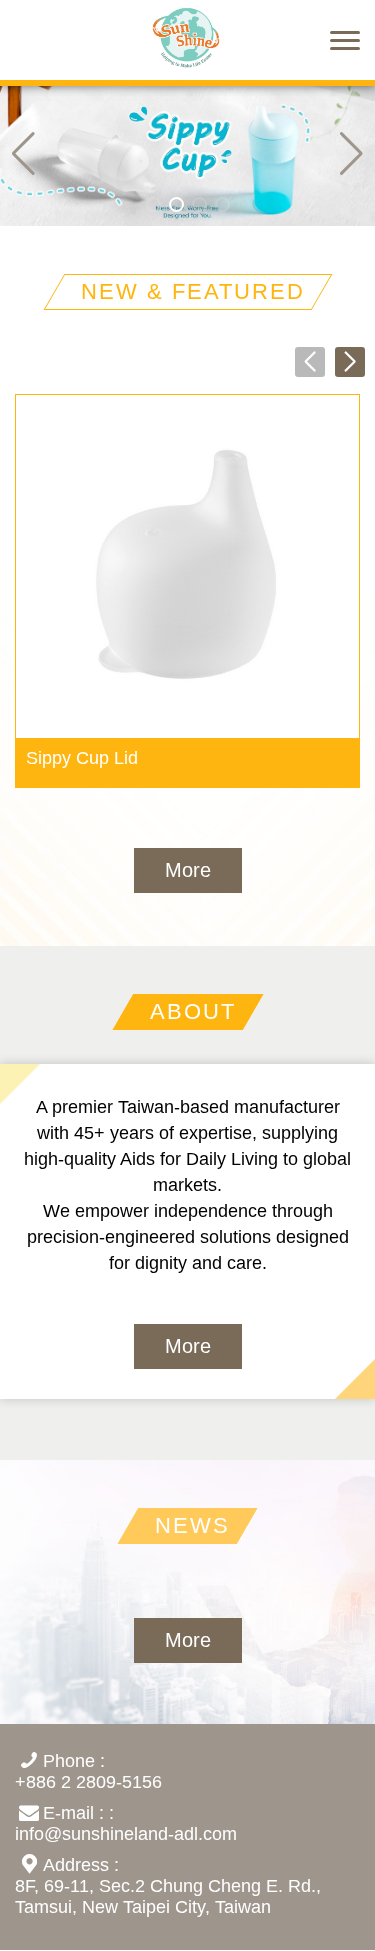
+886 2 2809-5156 (88, 1782)
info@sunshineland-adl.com (126, 1834)
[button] (351, 153)
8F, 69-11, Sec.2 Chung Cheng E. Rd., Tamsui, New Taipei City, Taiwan (168, 1896)
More (188, 870)
